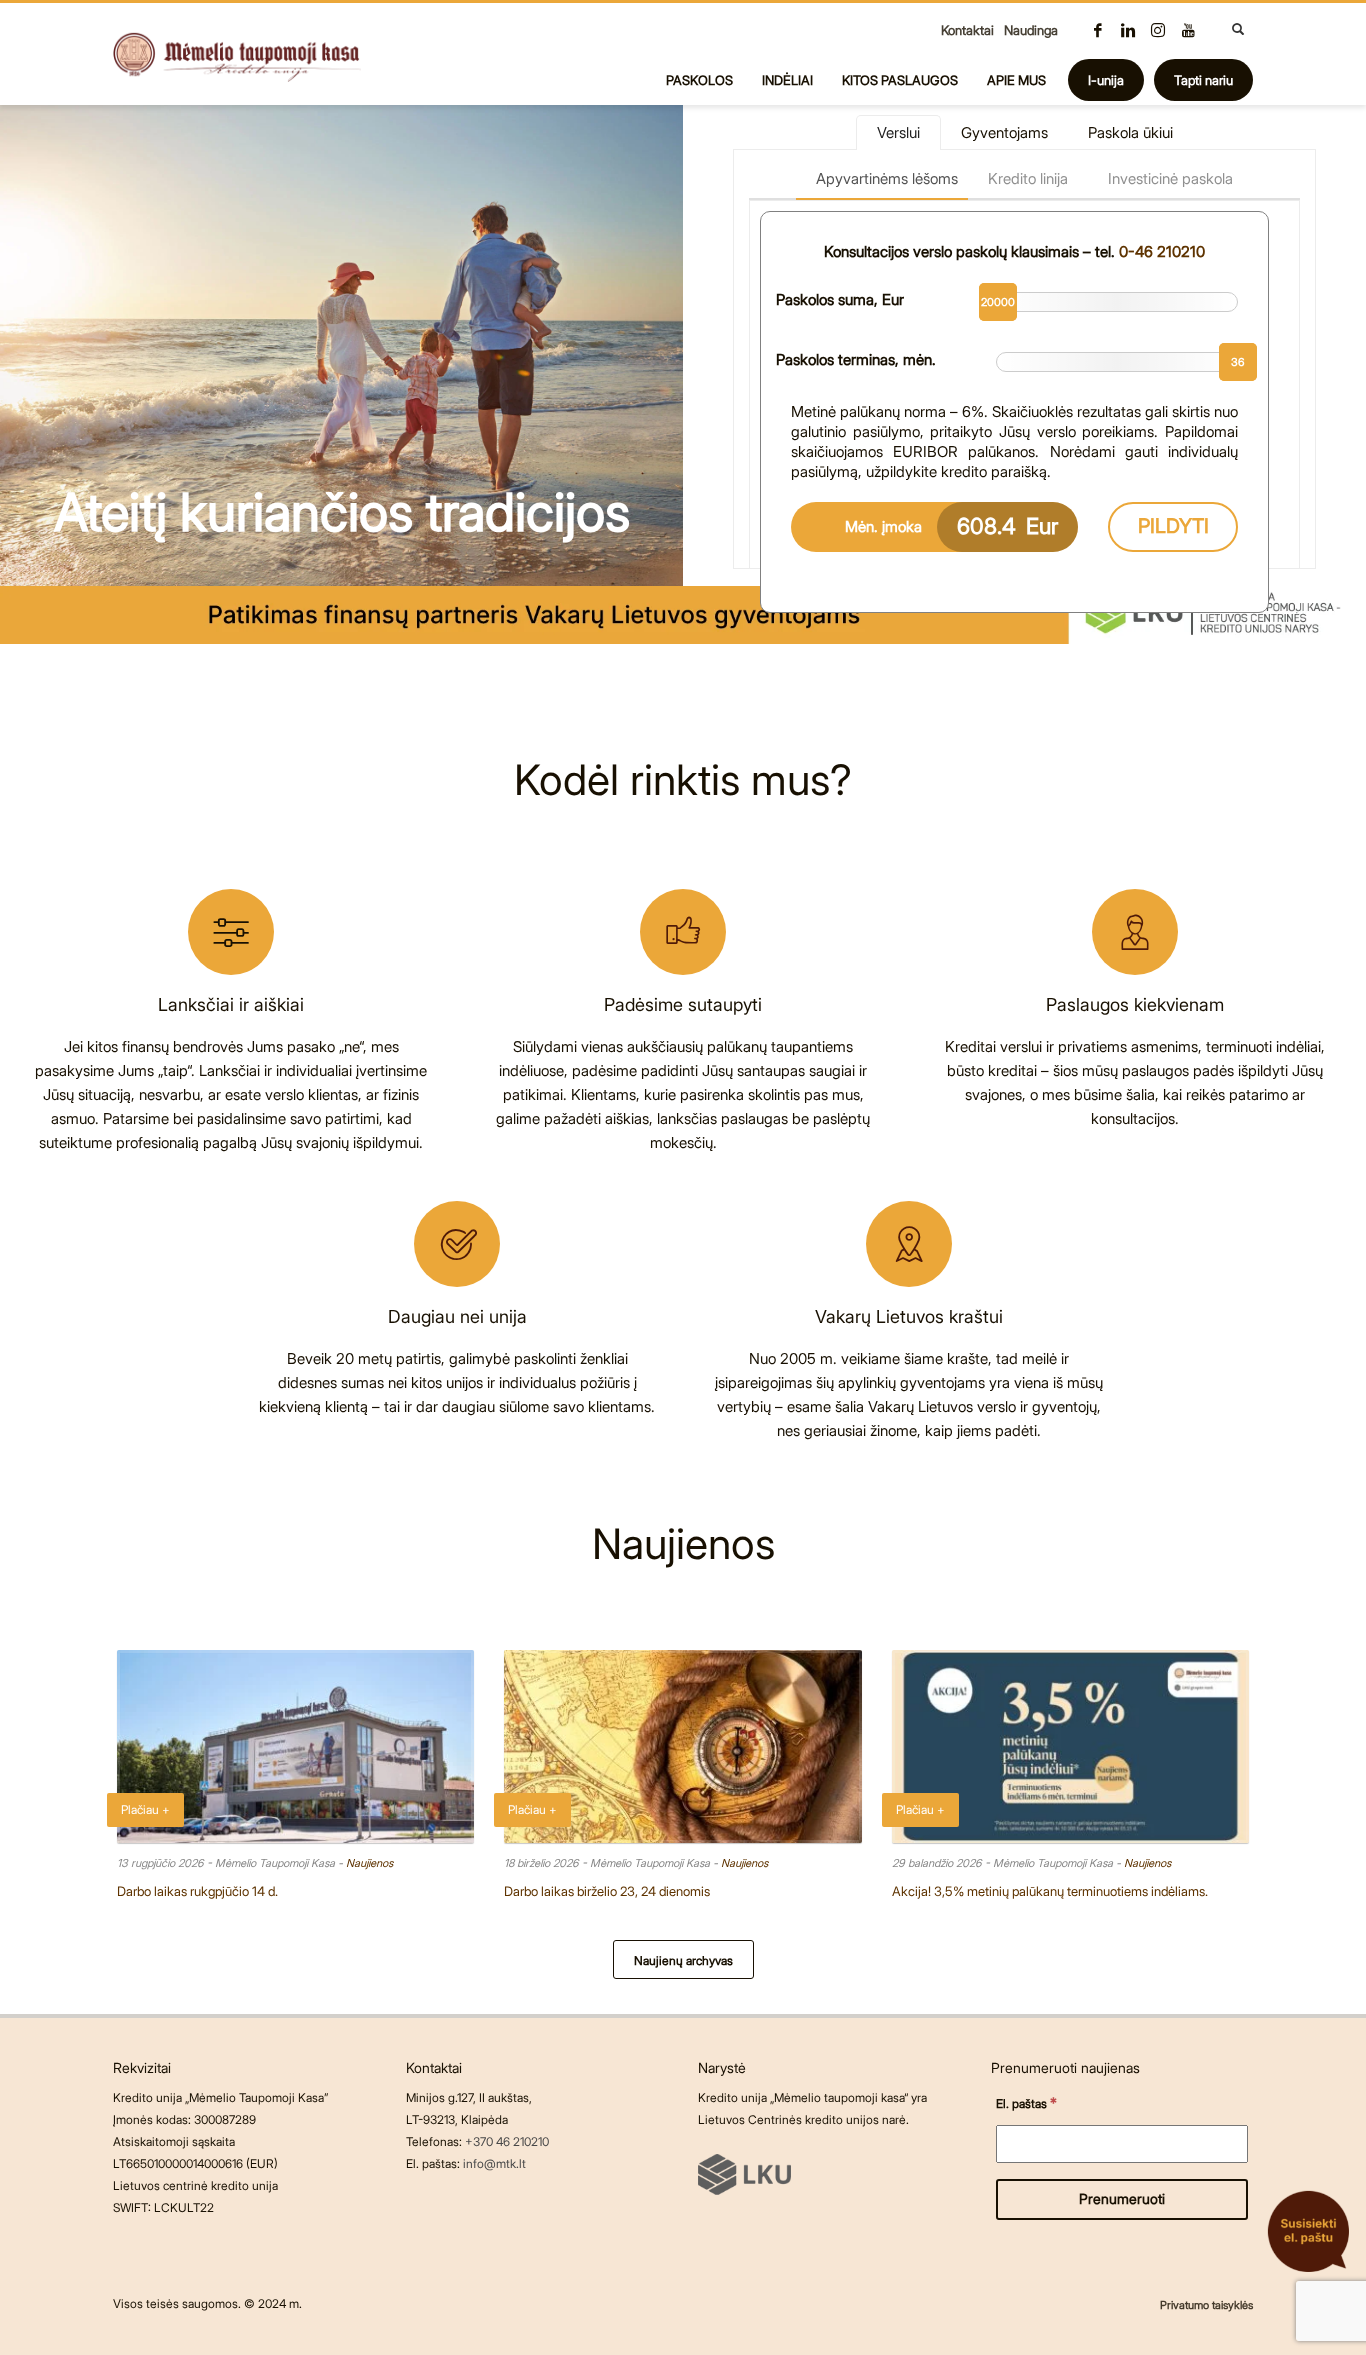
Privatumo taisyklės (1206, 2305)
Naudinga (1031, 30)
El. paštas (1026, 2102)
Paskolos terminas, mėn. (856, 359)
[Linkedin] (1128, 30)
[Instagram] (1158, 30)
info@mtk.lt (494, 2163)
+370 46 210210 (507, 2141)
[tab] (898, 132)
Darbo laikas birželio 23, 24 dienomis (607, 1891)
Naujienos (369, 1863)
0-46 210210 (1162, 251)
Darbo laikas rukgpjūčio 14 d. (197, 1891)
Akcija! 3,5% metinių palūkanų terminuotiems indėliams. (1050, 1891)
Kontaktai (967, 30)
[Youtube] (1188, 30)
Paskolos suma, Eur (840, 299)
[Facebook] (1098, 30)
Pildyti (1173, 526)
